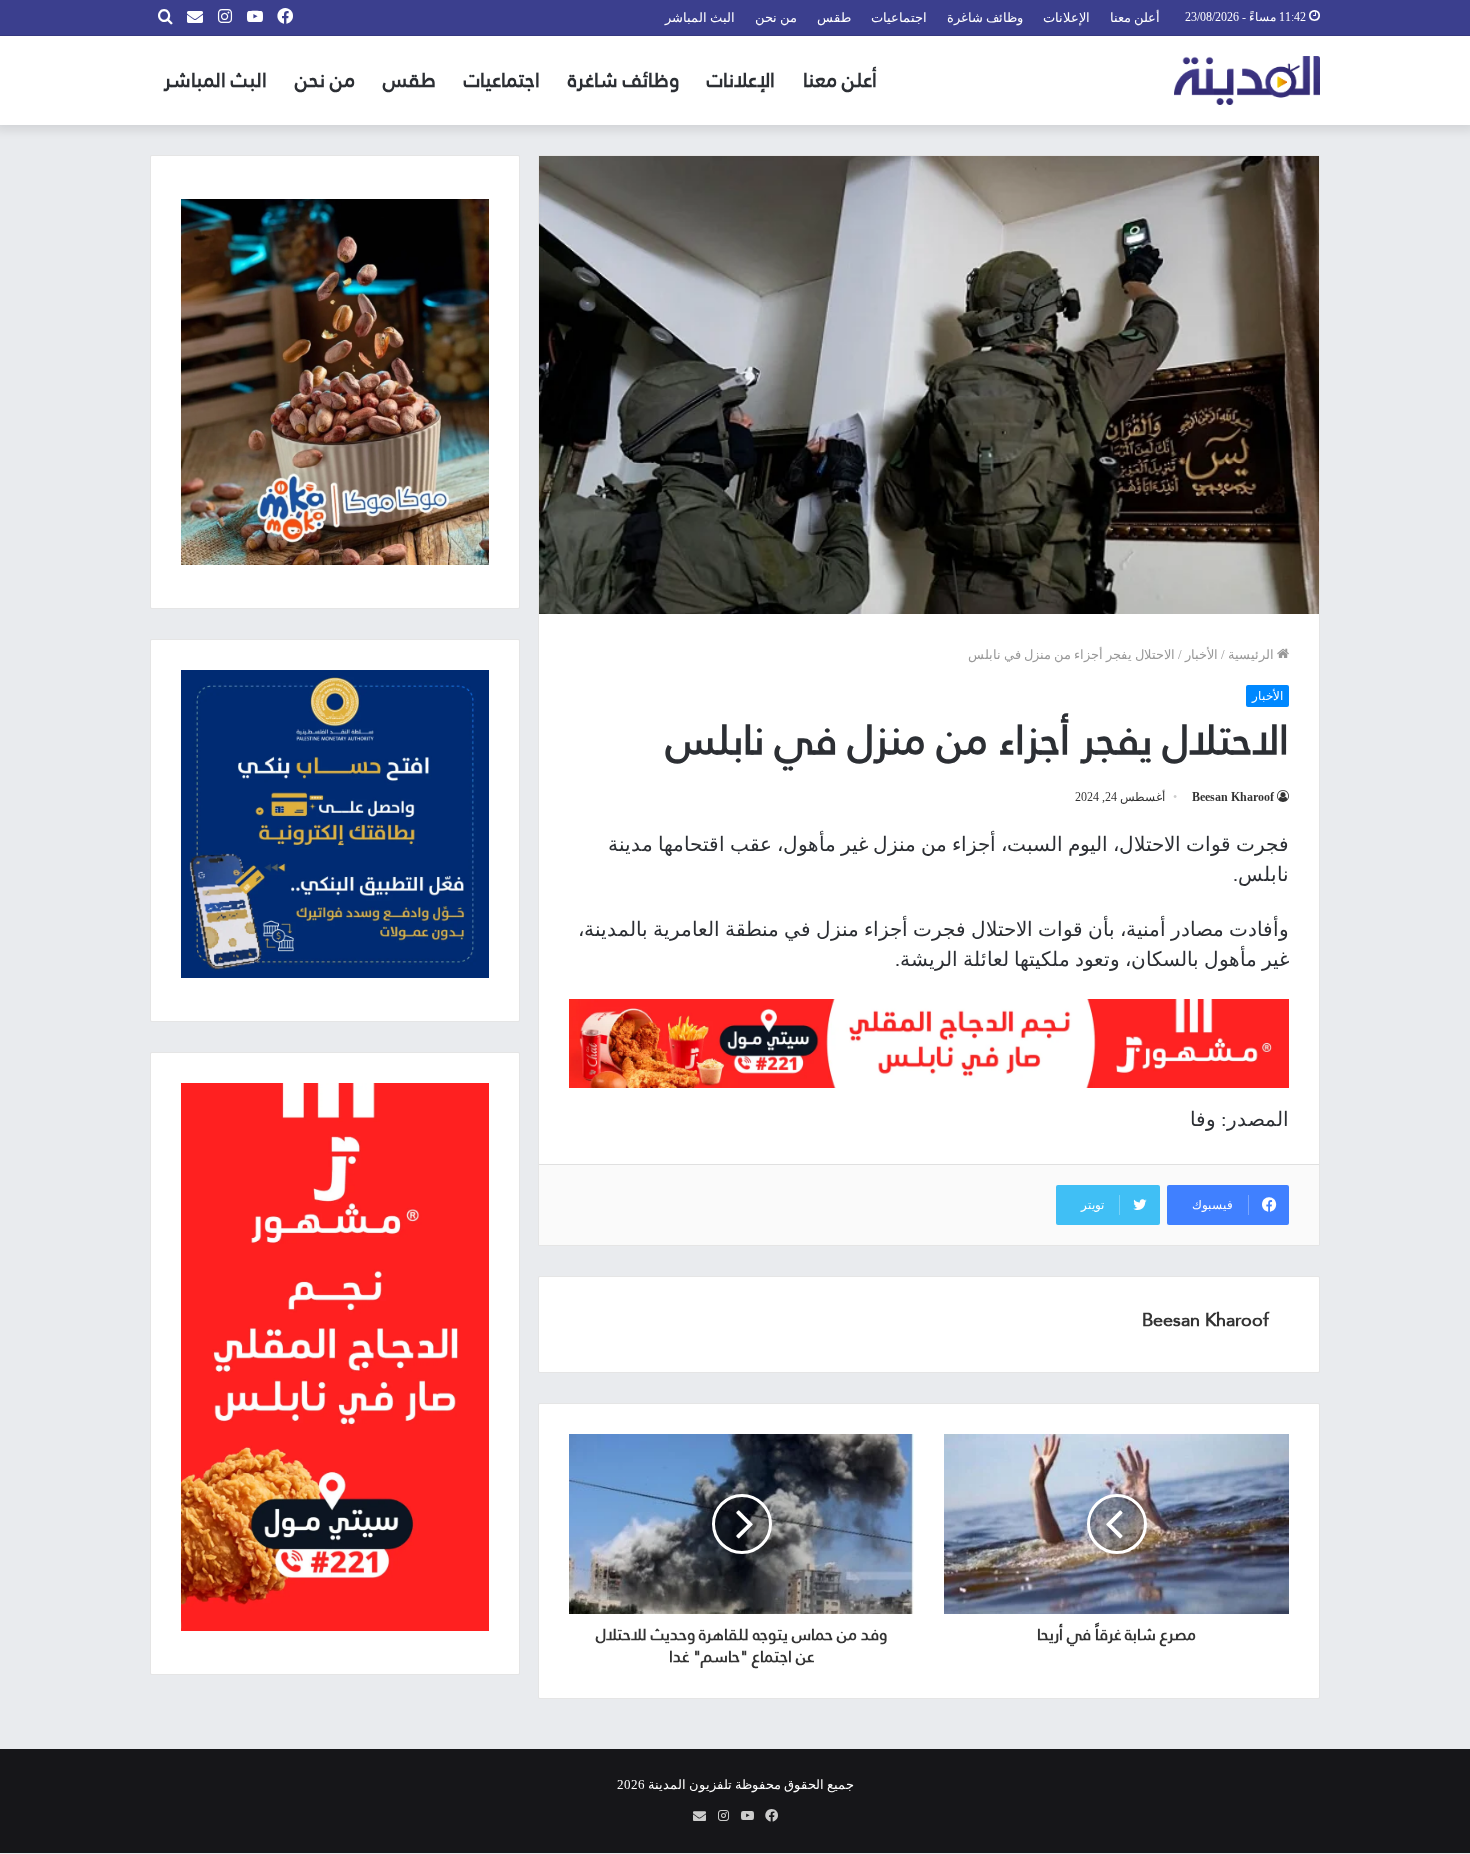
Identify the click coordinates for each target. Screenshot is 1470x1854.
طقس (834, 17)
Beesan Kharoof (1233, 797)
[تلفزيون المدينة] (1247, 80)
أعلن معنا (1135, 17)
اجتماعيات (899, 17)
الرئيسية (1252, 654)
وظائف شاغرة (985, 17)
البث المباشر (700, 17)
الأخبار (1201, 654)
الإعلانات (1066, 17)
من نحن (776, 17)
